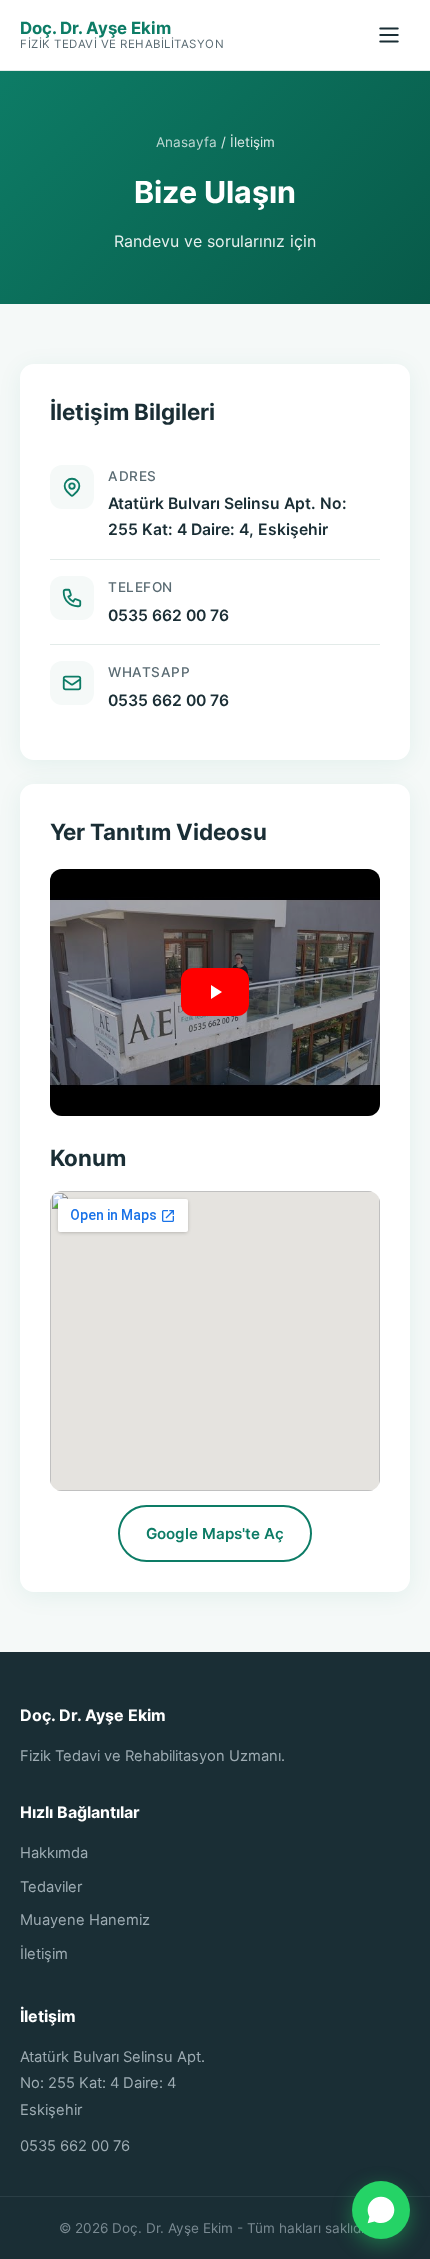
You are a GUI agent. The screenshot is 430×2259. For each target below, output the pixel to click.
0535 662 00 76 (168, 615)
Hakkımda (54, 1853)
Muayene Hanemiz (85, 1920)
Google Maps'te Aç (215, 1533)
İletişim (44, 1954)
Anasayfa (186, 142)
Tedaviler (51, 1887)
